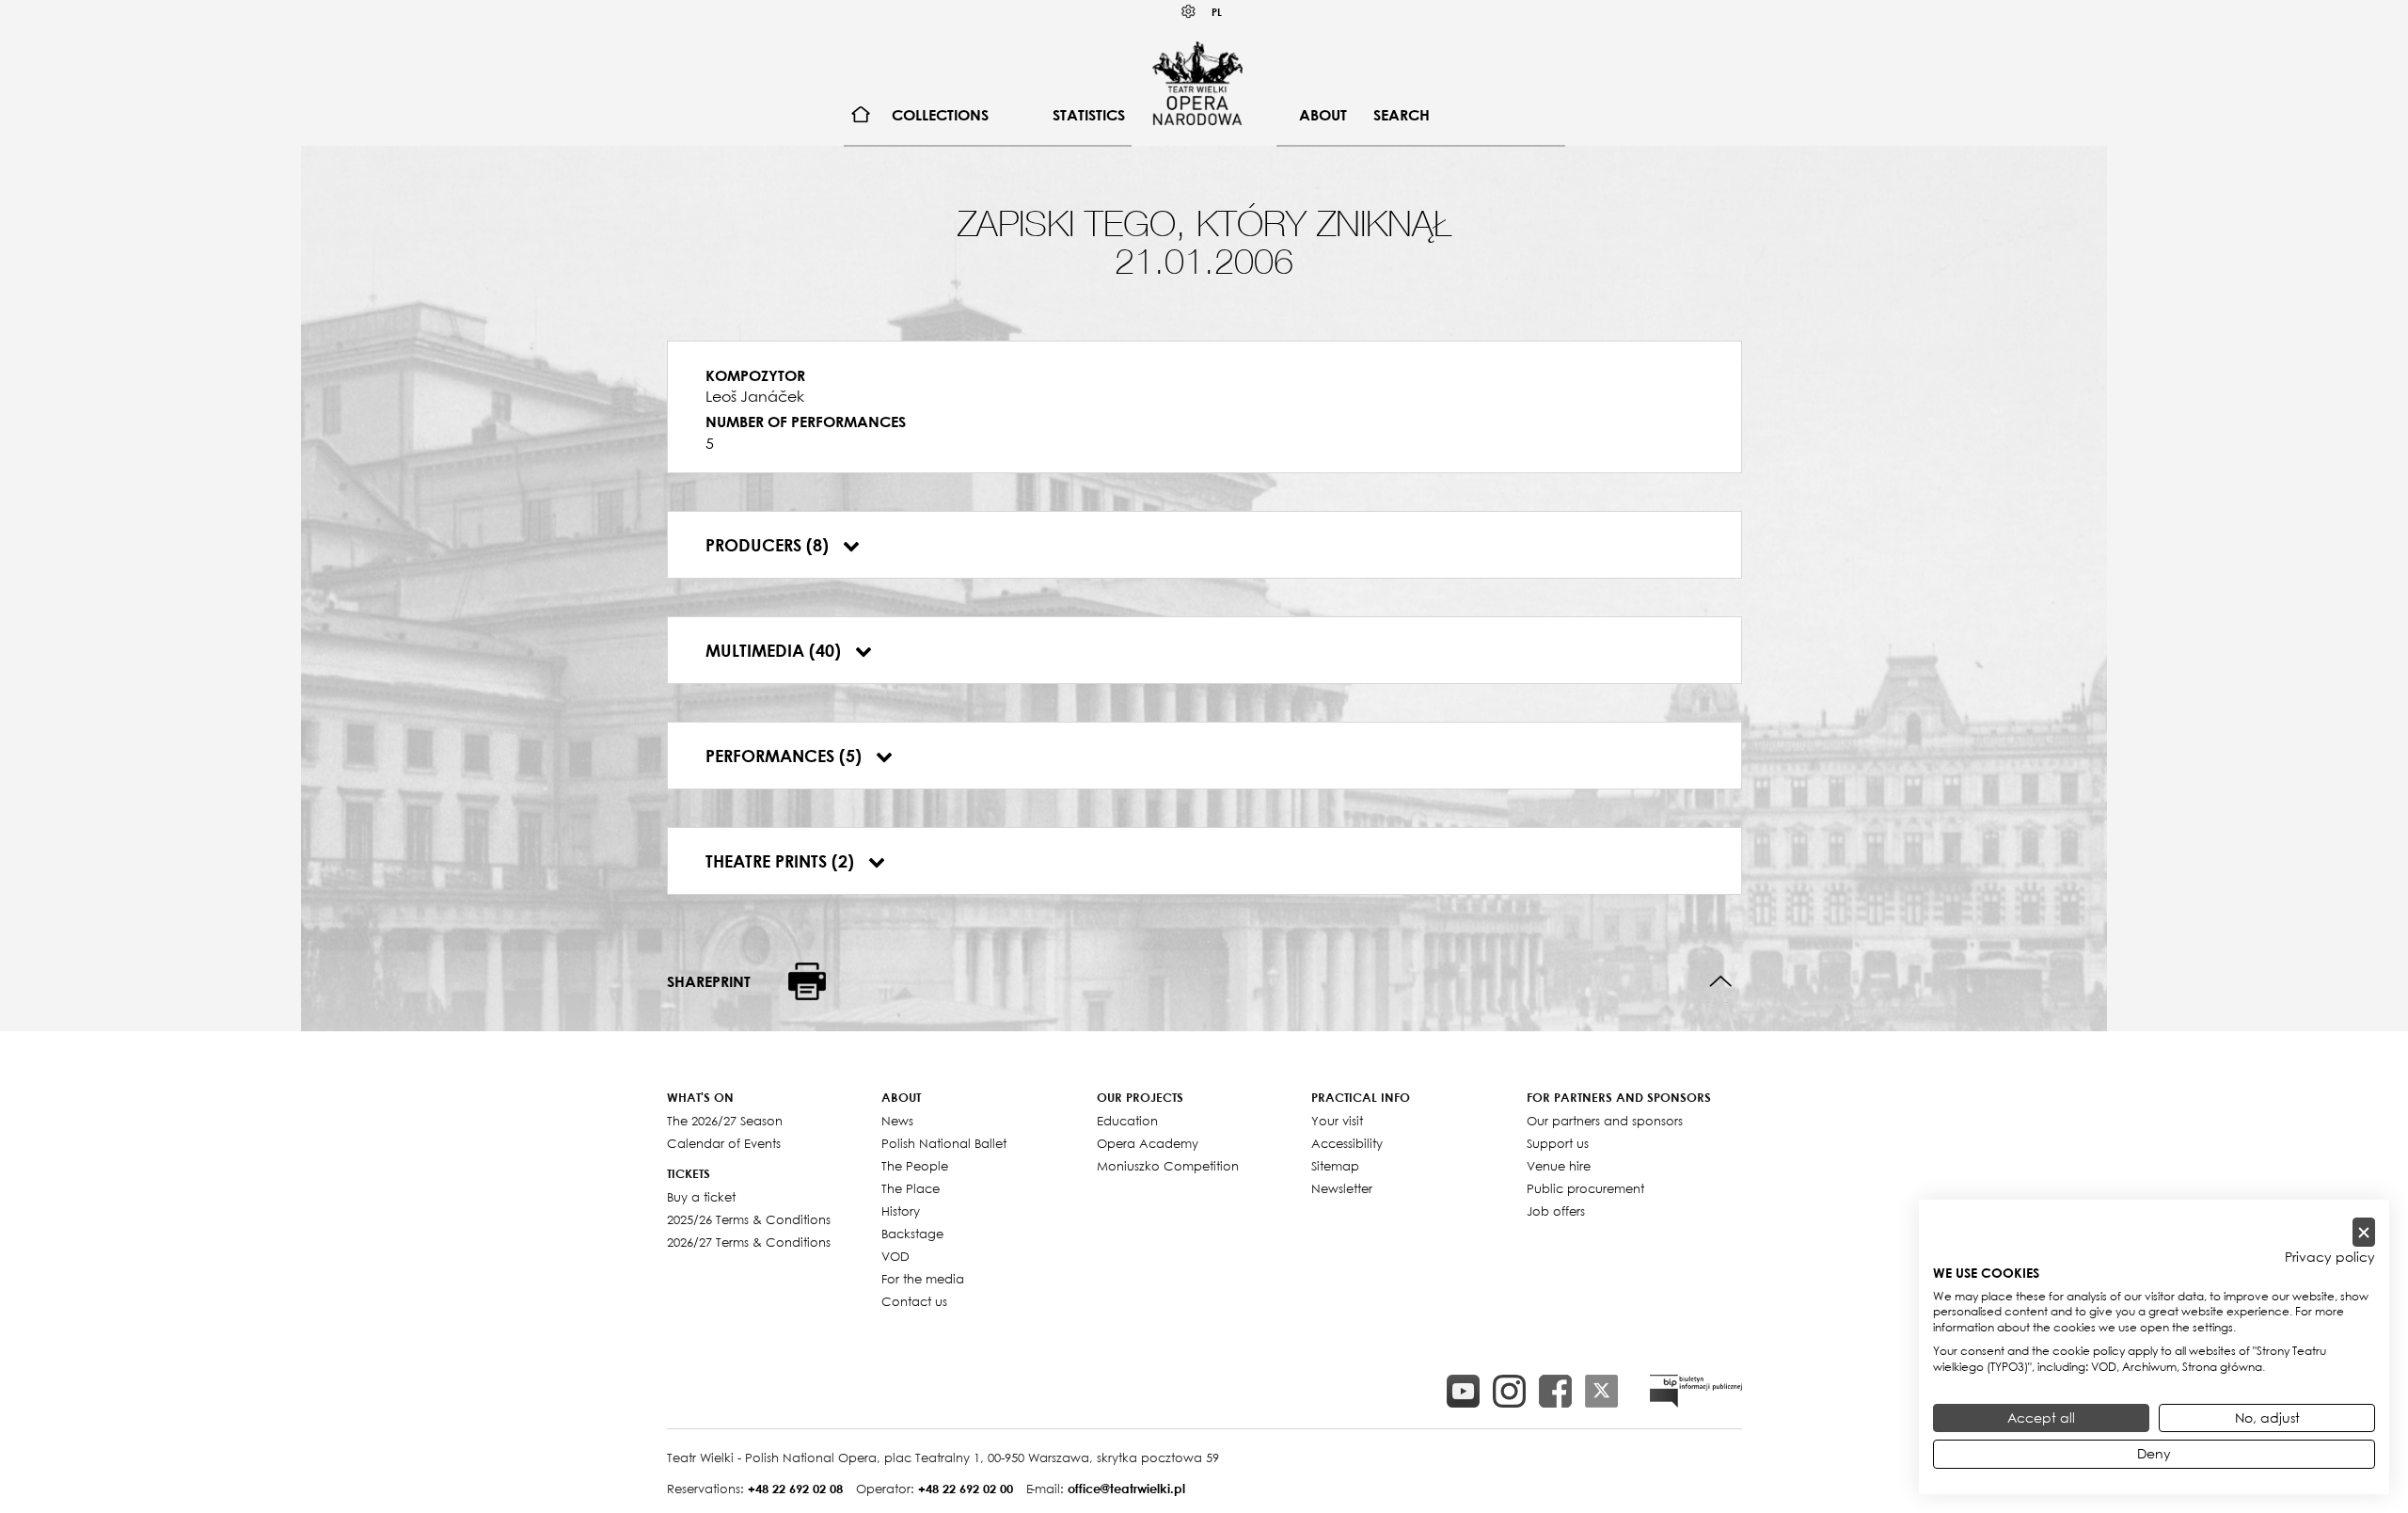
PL (1217, 12)
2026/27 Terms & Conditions (749, 1242)
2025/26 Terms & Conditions (749, 1219)
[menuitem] (861, 115)
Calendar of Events (724, 1143)
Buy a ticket (701, 1197)
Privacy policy (2330, 1257)
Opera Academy (1148, 1143)
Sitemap (1335, 1166)
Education (1127, 1121)
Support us (1558, 1143)
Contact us (914, 1301)
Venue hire (1559, 1166)
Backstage (912, 1234)
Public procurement (1585, 1188)
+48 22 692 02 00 (966, 1489)
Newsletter (1342, 1188)
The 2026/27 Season (725, 1121)
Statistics (1089, 115)
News (897, 1121)
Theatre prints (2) (782, 861)
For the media (923, 1279)
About (1323, 115)
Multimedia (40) (776, 650)
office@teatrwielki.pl (1126, 1489)
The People (915, 1166)
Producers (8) (769, 545)
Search (1402, 115)
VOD (895, 1256)
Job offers (1556, 1211)
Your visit (1337, 1121)
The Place (911, 1188)
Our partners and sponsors (1605, 1121)
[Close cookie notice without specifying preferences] (2364, 1232)
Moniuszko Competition (1168, 1166)
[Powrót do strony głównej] (1197, 83)
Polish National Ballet (944, 1143)
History (901, 1211)
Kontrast (1189, 12)
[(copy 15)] (1463, 1391)
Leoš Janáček (755, 396)
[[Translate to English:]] (1696, 1391)
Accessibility (1347, 1143)
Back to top (1721, 982)
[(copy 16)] (1509, 1391)
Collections (940, 115)
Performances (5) (786, 756)
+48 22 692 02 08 (795, 1489)
